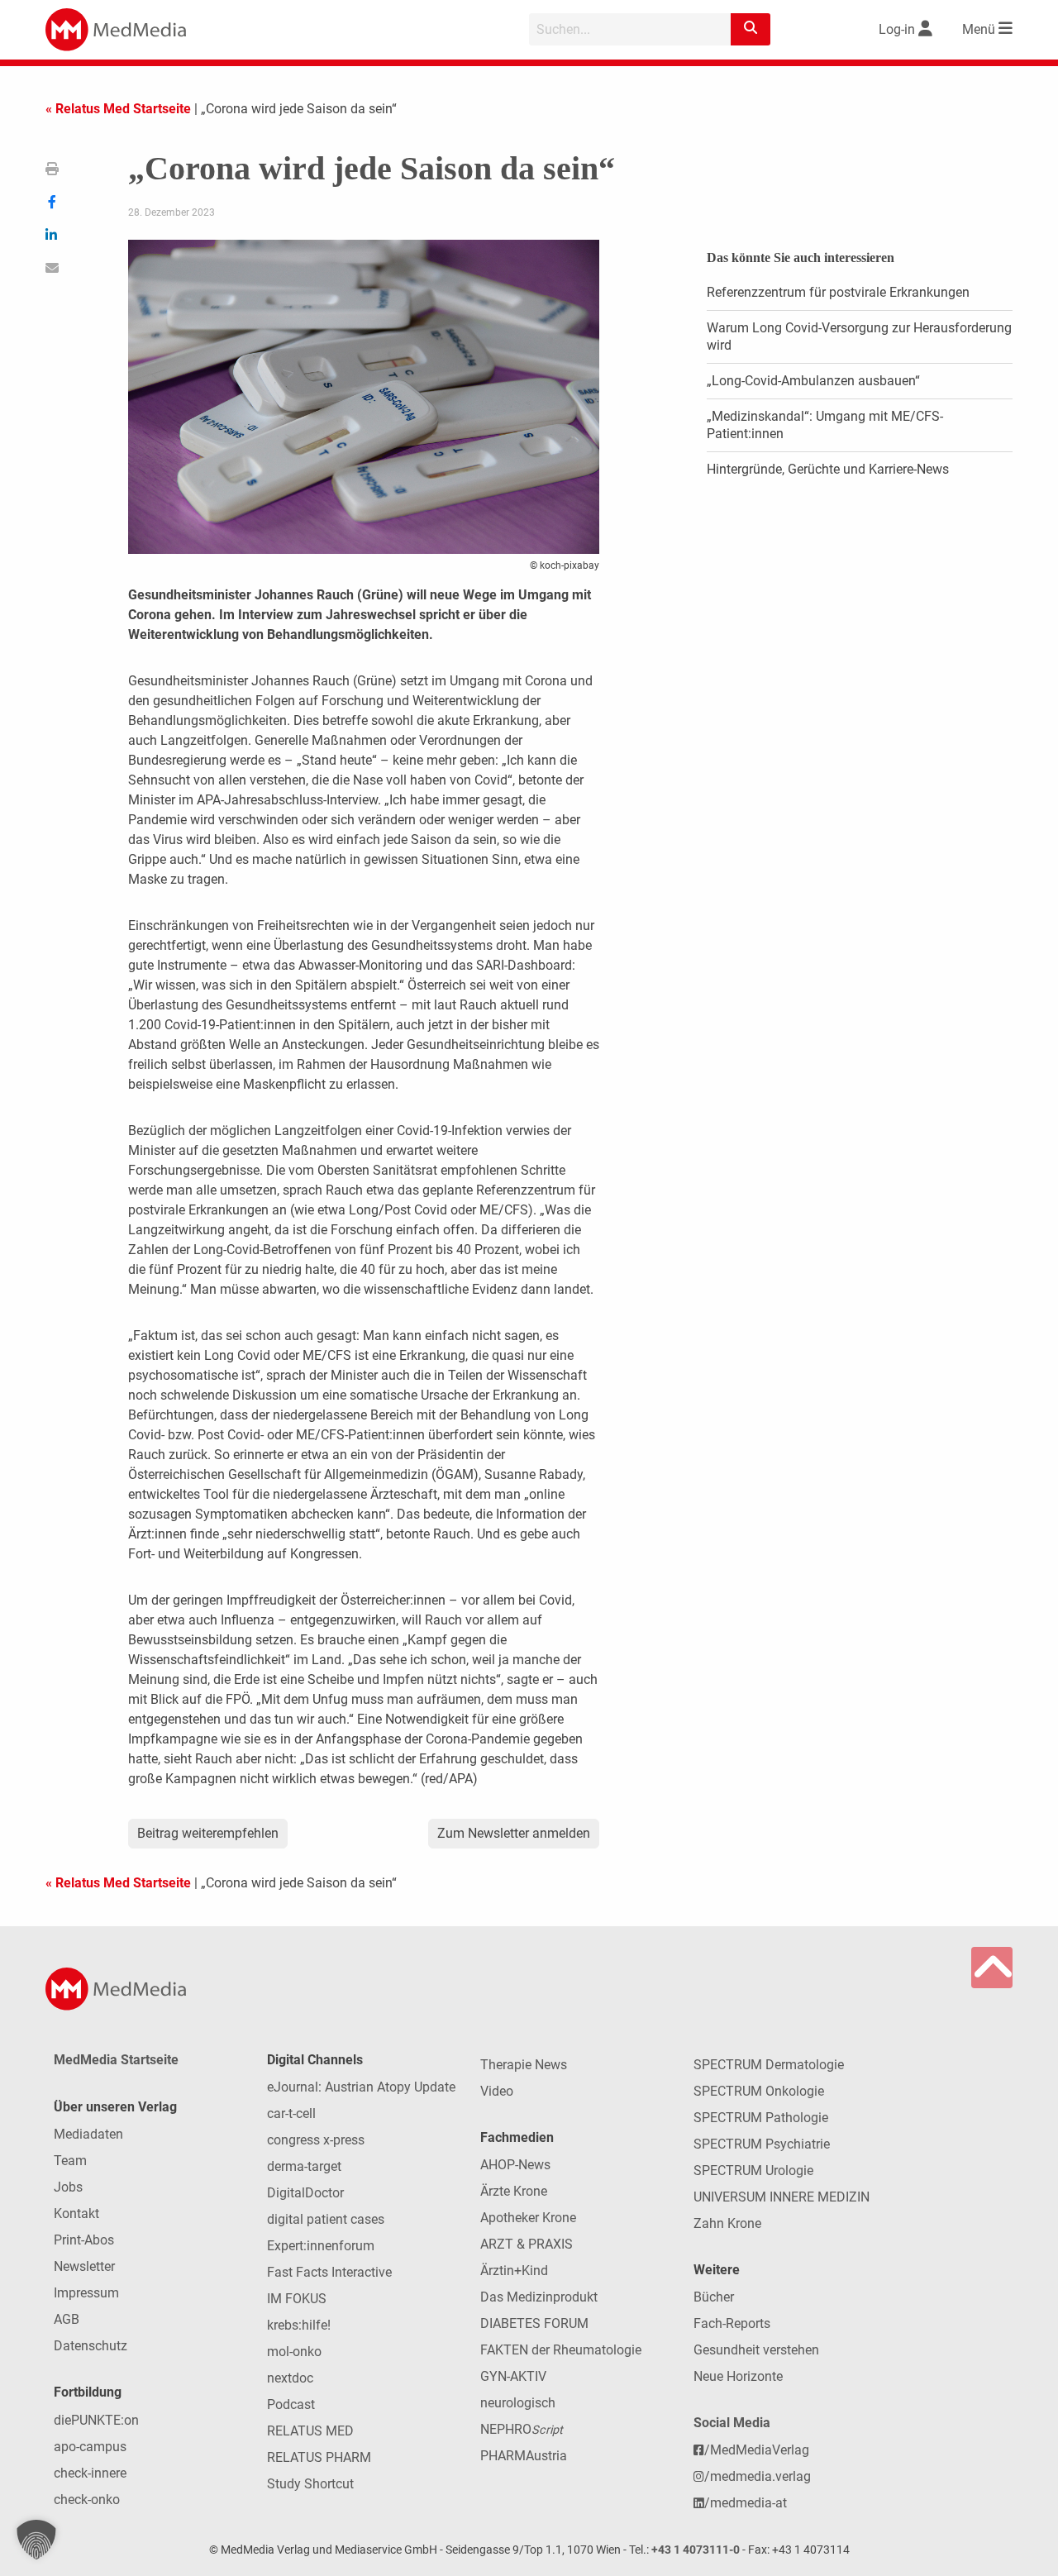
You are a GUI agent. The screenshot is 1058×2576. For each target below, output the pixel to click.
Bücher (714, 2297)
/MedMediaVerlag (757, 2450)
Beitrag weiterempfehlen (208, 1833)
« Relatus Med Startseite (118, 109)
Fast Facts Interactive (329, 2272)
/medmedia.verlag (758, 2476)
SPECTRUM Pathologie (761, 2118)
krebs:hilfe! (299, 2325)
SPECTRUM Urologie (753, 2171)
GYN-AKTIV (513, 2376)
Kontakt (76, 2213)
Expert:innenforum (321, 2246)
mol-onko (294, 2352)
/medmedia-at (746, 2503)
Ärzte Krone (514, 2191)
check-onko (87, 2500)
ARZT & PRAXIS (527, 2244)
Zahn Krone (727, 2223)
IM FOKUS (297, 2299)
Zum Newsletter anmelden (514, 1833)
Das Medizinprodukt (539, 2297)
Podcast (291, 2404)
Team (70, 2161)
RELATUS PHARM (319, 2457)
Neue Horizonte (738, 2376)
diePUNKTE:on (96, 2420)
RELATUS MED (310, 2431)
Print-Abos (84, 2240)
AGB (67, 2319)
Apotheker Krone (528, 2218)
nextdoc (290, 2378)
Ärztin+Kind (514, 2271)
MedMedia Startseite (116, 2060)
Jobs (68, 2187)
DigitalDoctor (305, 2193)
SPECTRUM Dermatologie (769, 2065)
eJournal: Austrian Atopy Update (361, 2087)
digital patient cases (326, 2219)
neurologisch (518, 2403)
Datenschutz (91, 2346)
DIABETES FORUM (534, 2323)
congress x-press (316, 2140)
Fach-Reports (732, 2323)
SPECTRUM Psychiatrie (762, 2144)
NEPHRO (522, 2429)
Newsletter (84, 2266)
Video (497, 2091)
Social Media (732, 2423)
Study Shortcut (310, 2484)
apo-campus (90, 2447)
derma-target (304, 2166)
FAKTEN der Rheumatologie (561, 2350)
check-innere (90, 2473)
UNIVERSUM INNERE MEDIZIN (782, 2197)
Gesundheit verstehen (756, 2350)
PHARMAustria (524, 2456)
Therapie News (524, 2065)
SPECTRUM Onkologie (759, 2091)
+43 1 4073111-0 (696, 2550)
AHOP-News (515, 2165)
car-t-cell (291, 2113)
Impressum (86, 2293)
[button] (36, 2540)
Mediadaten (88, 2134)
